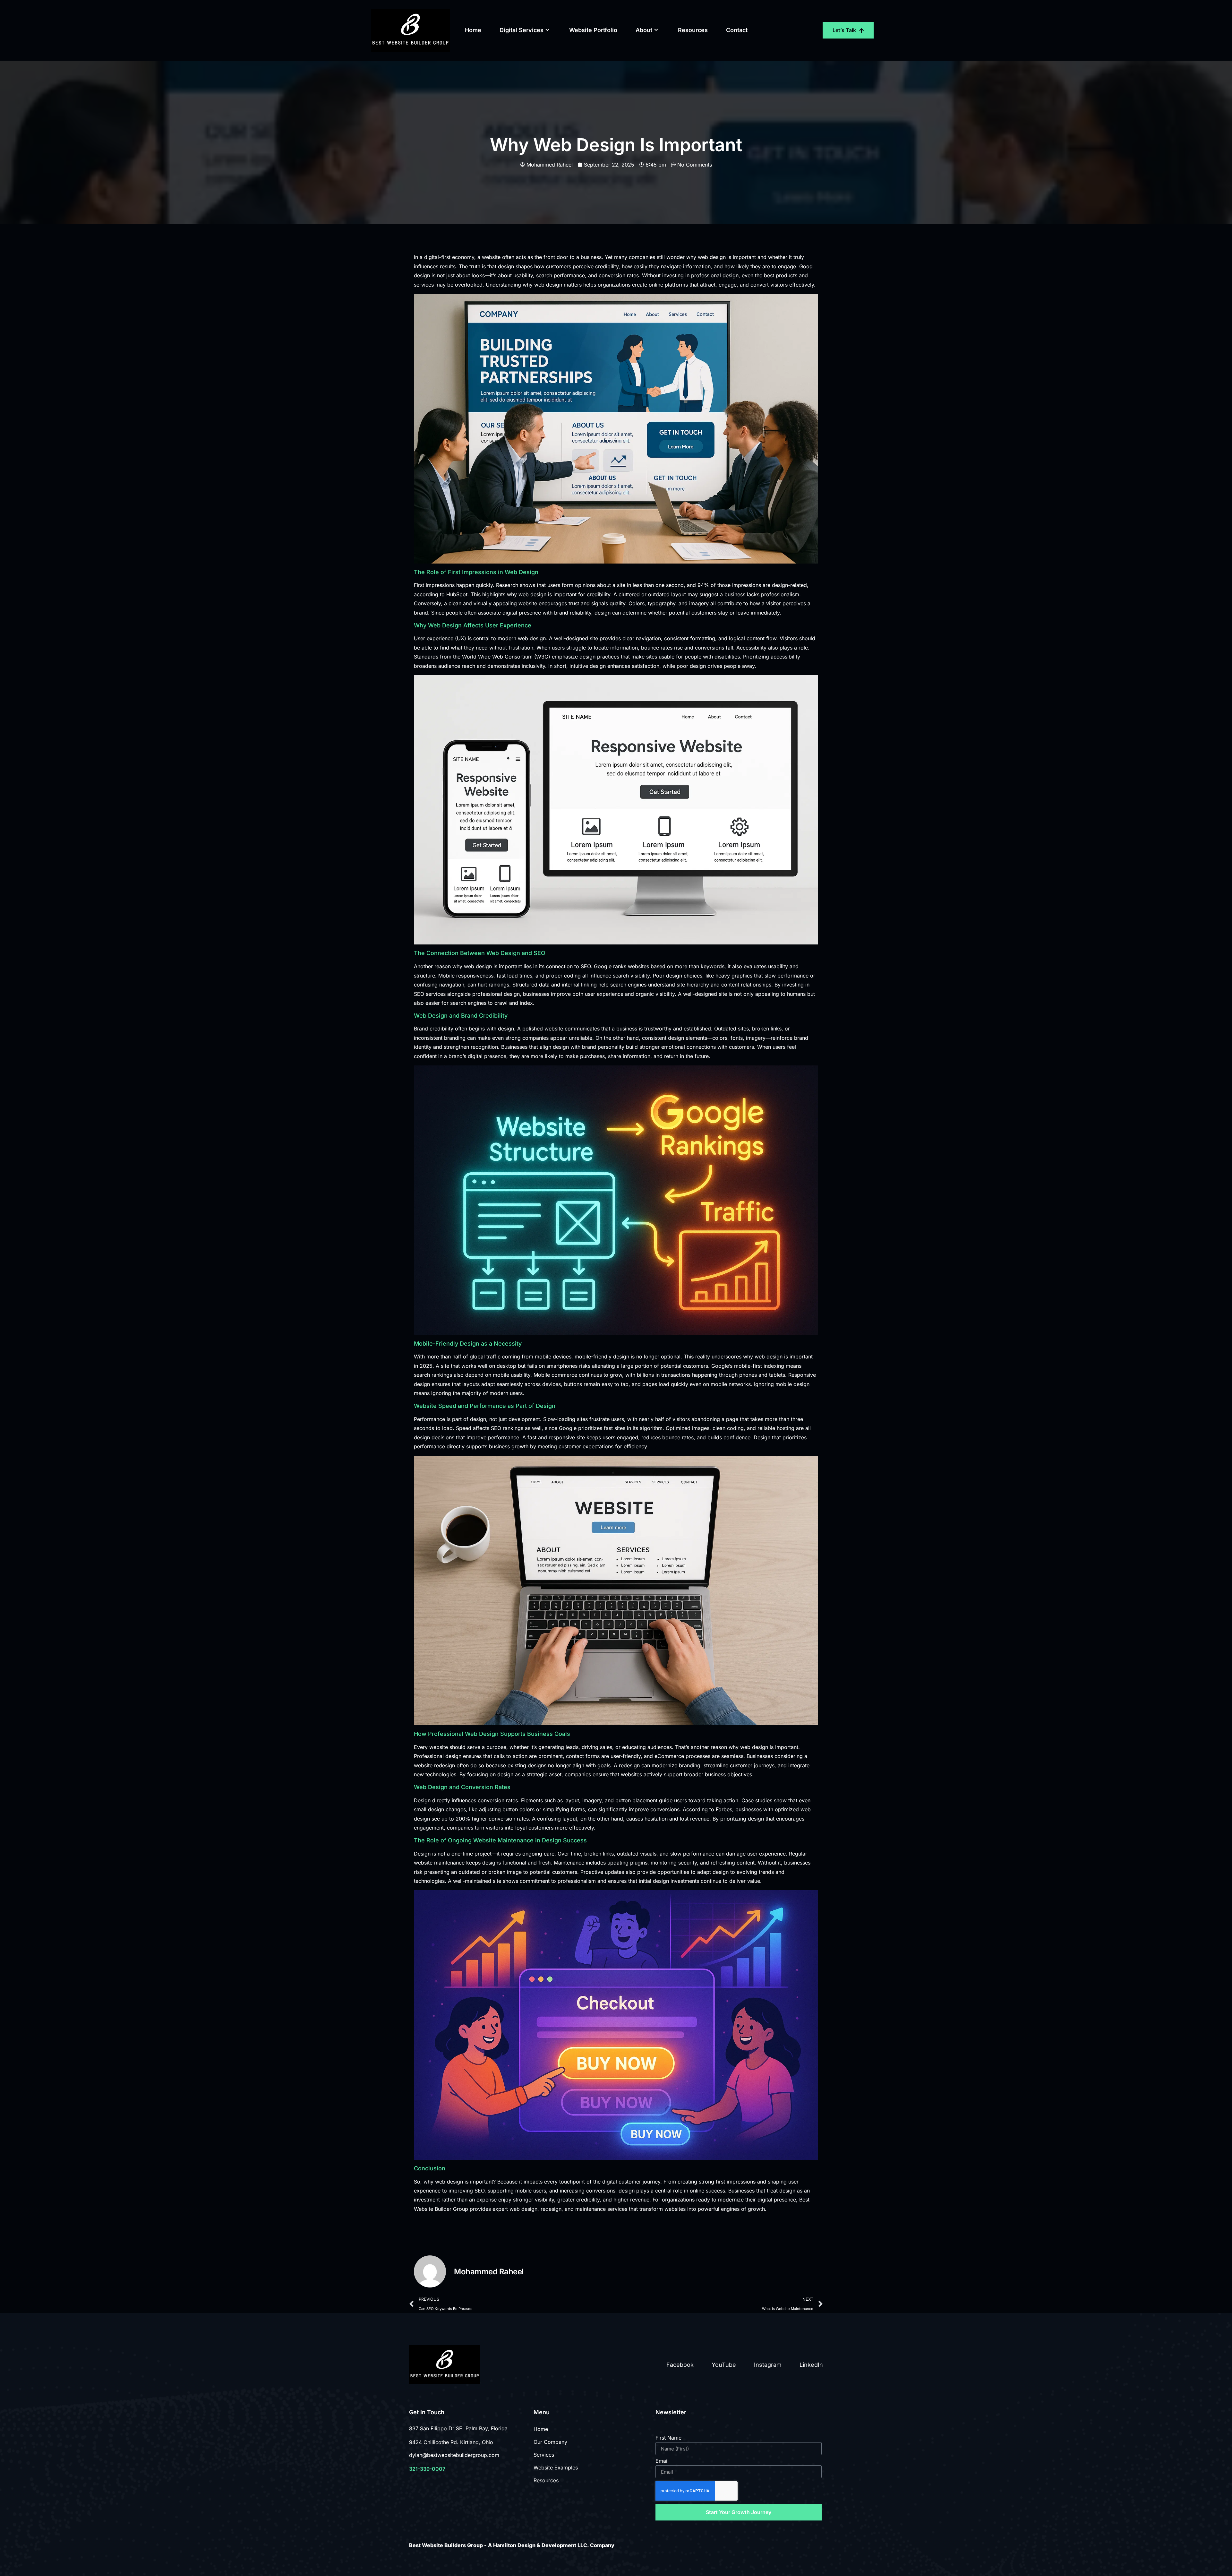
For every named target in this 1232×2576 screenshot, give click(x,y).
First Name (668, 2438)
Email (662, 2461)
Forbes (724, 1809)
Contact (737, 30)
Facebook (680, 2365)
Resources (693, 30)
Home (473, 30)
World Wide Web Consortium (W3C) (506, 657)
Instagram (768, 2365)
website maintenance (439, 1863)
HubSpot (457, 594)
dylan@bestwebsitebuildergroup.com (454, 2455)
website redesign (434, 1765)
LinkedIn (811, 2365)
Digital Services (522, 30)
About (644, 30)
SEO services (430, 994)
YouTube (724, 2365)
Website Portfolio (593, 30)
